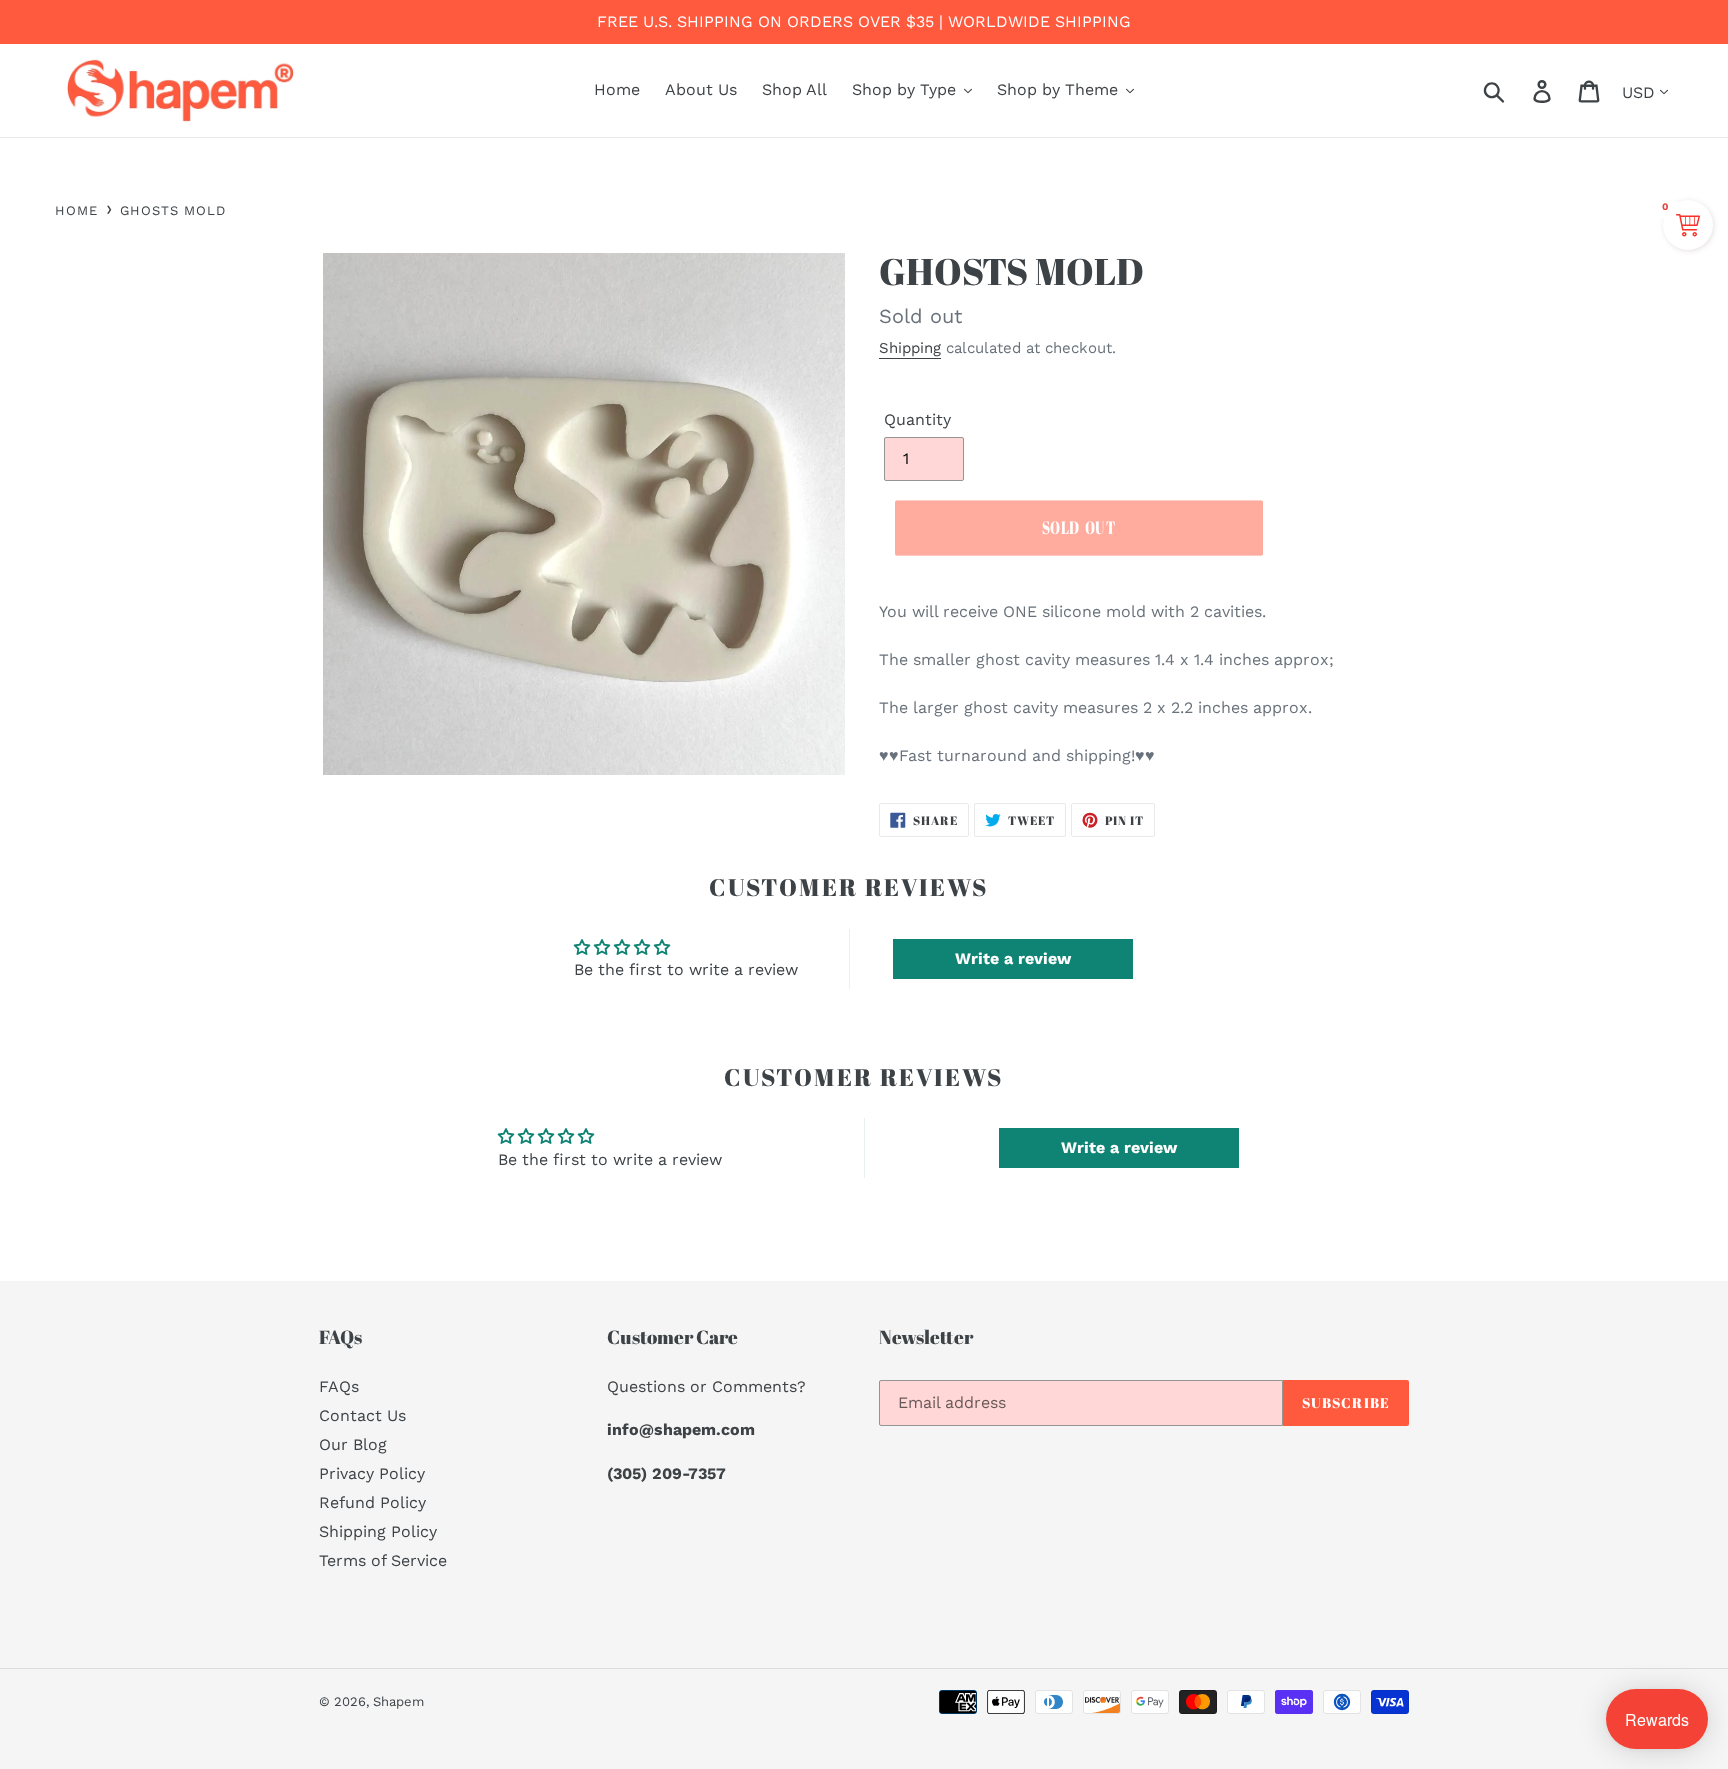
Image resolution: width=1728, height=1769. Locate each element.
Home (76, 210)
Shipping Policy (378, 1531)
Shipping (910, 348)
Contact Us (362, 1415)
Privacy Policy (372, 1473)
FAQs (339, 1386)
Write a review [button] (1013, 958)
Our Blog (353, 1444)
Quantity (917, 419)
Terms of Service (383, 1560)
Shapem (398, 1701)
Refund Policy (372, 1502)
